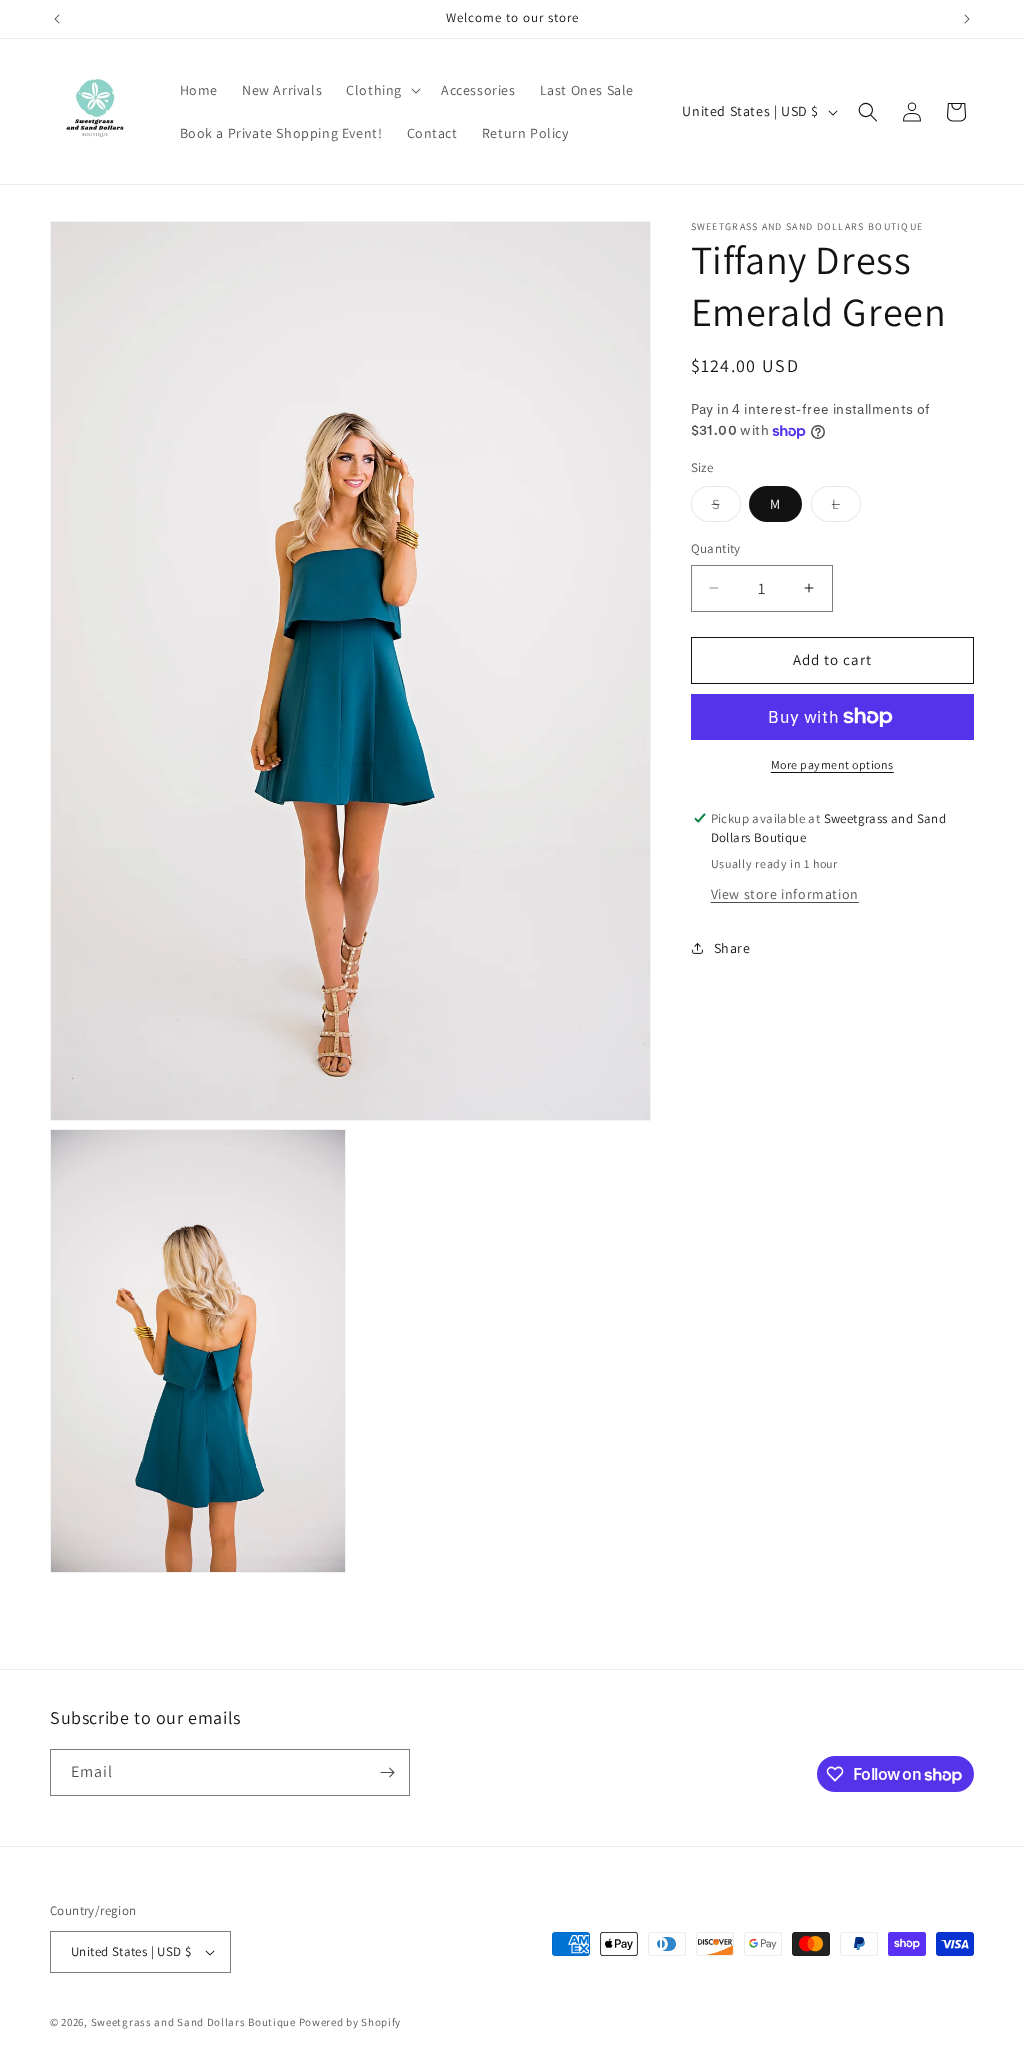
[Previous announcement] (57, 19)
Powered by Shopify (350, 2022)
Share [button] (732, 948)
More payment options (832, 764)
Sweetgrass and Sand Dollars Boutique (193, 2022)
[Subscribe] (387, 1772)
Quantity (716, 548)
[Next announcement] (967, 19)
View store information (785, 894)
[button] (381, 90)
